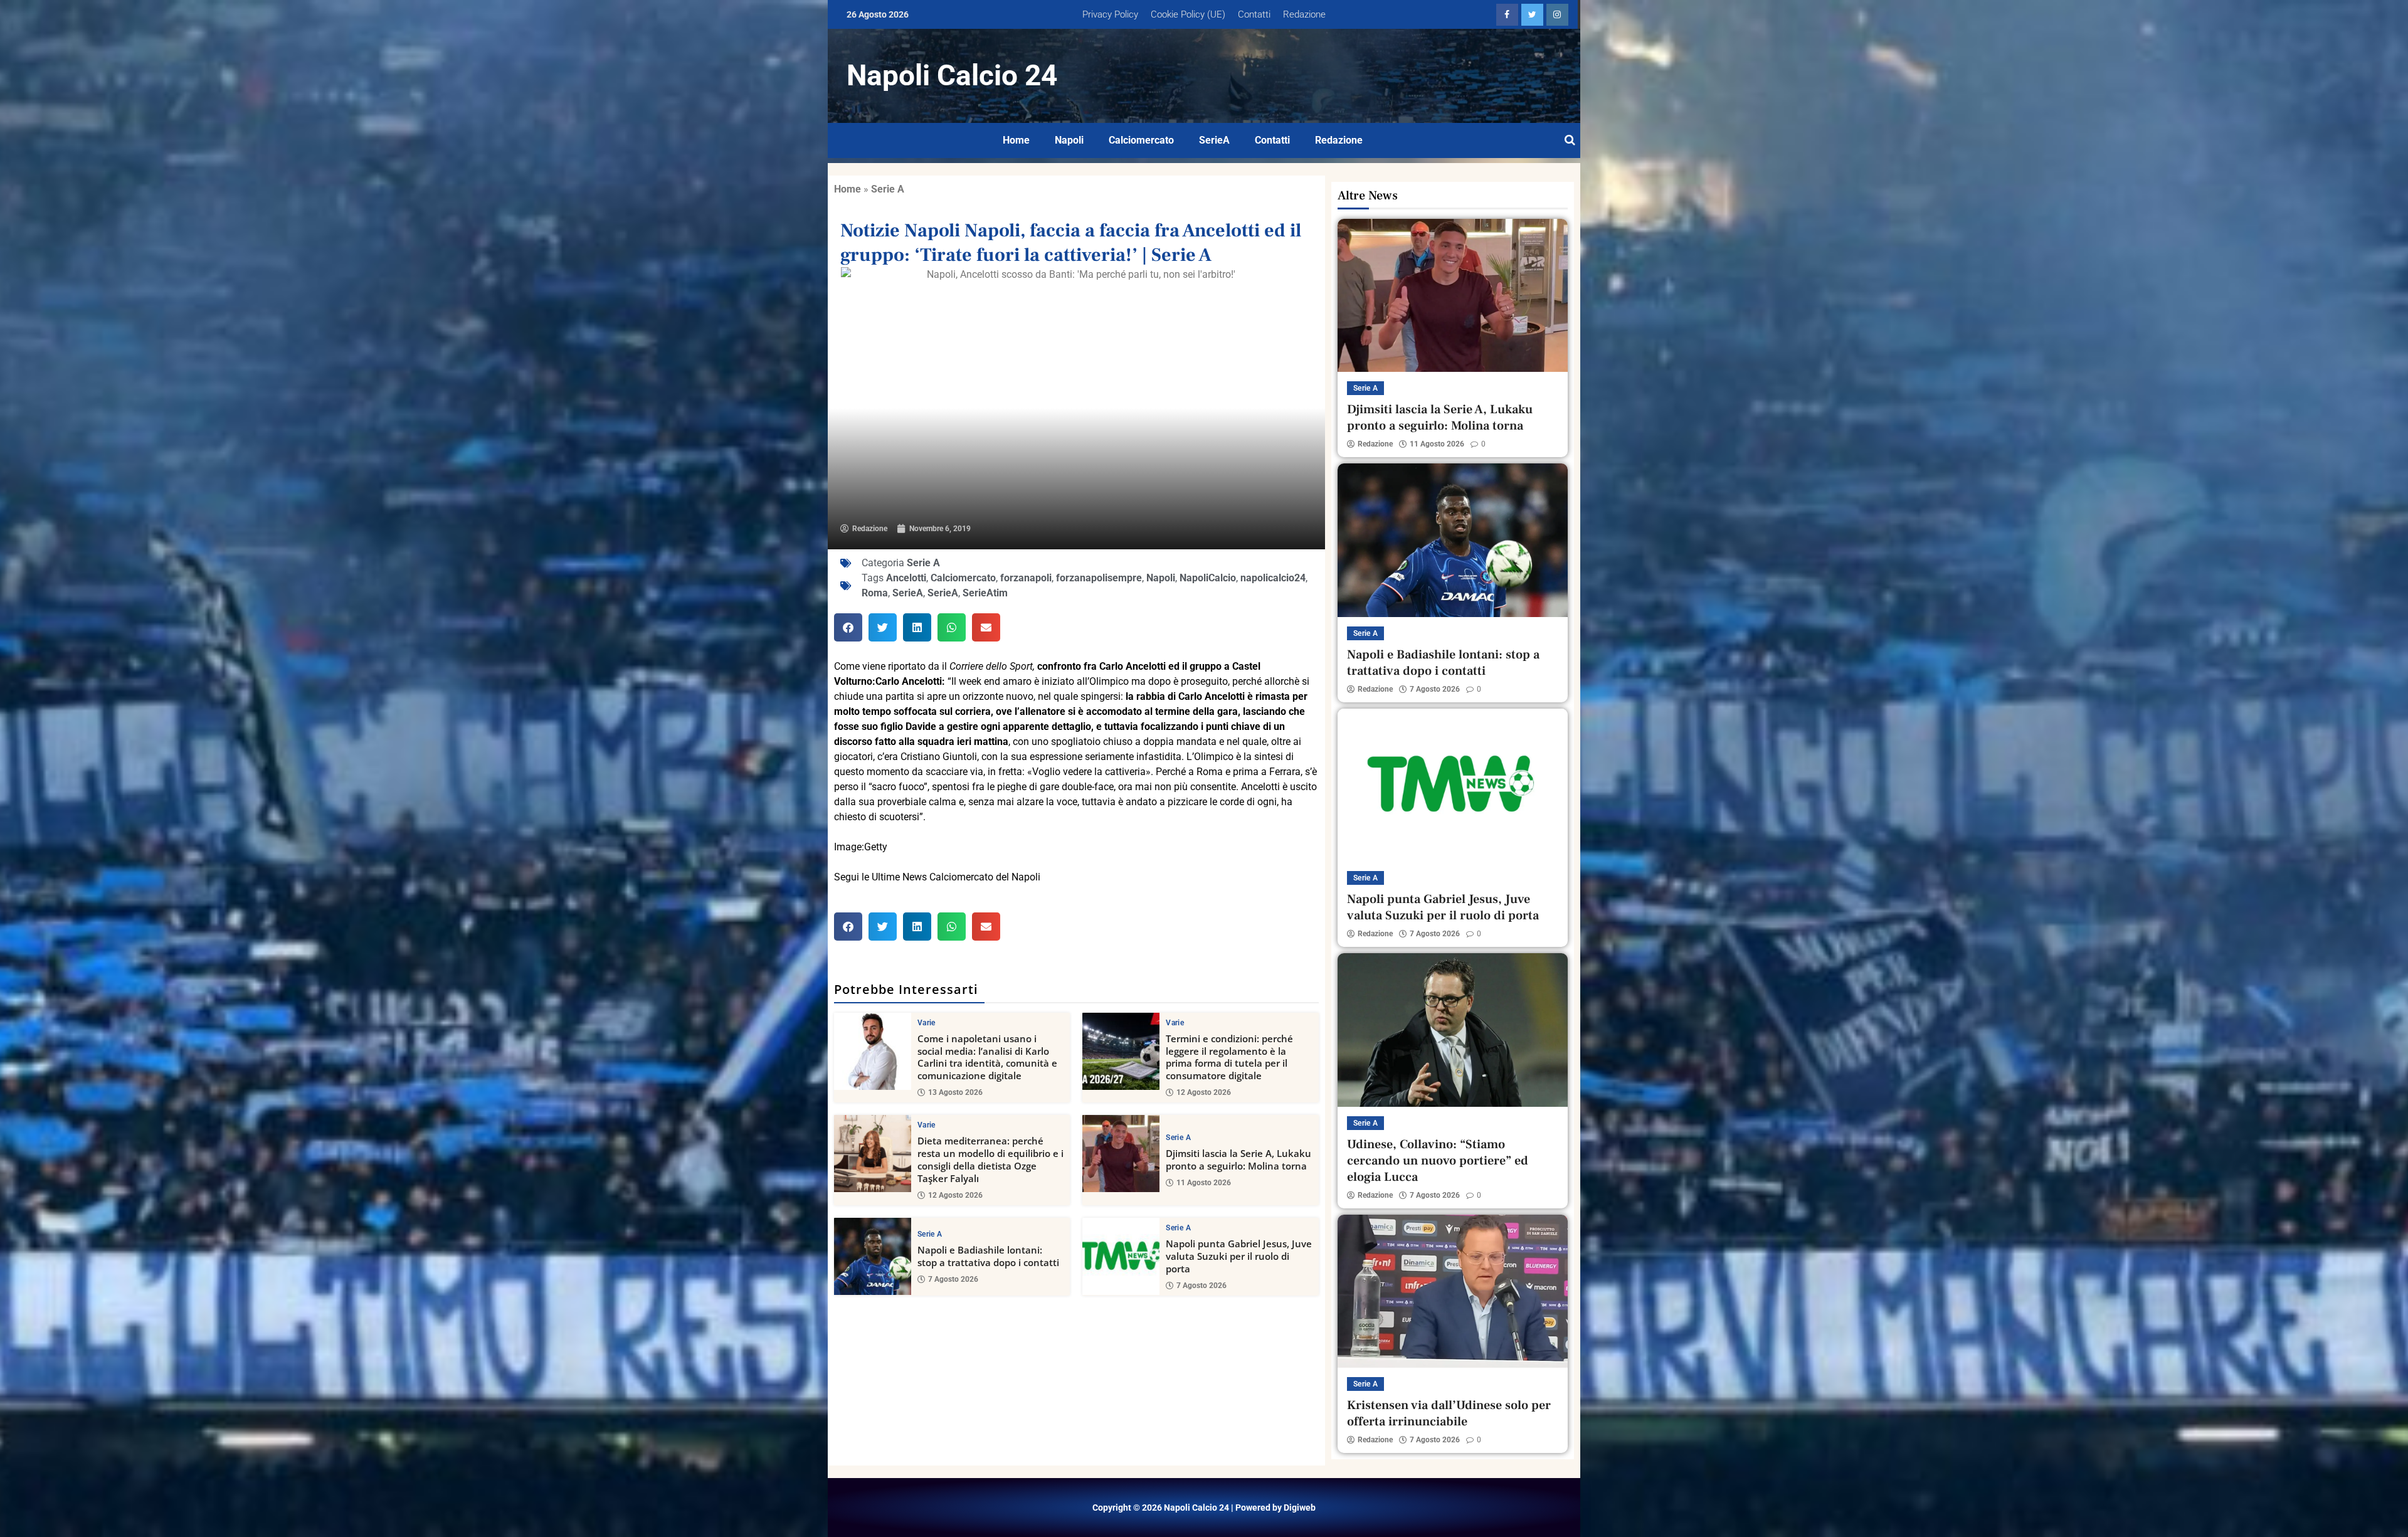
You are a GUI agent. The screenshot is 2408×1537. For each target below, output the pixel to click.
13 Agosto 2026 (955, 1092)
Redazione (1304, 14)
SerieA (1214, 140)
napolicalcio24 (1273, 578)
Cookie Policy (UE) (1188, 14)
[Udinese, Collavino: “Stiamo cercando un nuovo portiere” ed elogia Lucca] (1453, 1030)
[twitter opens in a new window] (1532, 15)
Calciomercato (1141, 140)
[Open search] (1570, 140)
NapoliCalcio (1208, 578)
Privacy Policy (1110, 14)
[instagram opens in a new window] (1557, 15)
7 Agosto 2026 (953, 1279)
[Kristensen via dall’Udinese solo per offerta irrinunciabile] (1453, 1291)
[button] (848, 627)
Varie (927, 1023)
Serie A (888, 189)
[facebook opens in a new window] (1507, 15)
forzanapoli (1026, 578)
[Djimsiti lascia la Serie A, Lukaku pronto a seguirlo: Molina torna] (1121, 1154)
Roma (875, 593)
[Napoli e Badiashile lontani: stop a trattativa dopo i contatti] (873, 1256)
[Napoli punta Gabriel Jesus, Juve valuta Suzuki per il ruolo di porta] (1121, 1256)
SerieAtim (985, 593)
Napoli (1069, 140)
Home (1016, 140)
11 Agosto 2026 (1204, 1183)
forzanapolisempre (1099, 578)
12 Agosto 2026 (1204, 1092)
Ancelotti (906, 578)
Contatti (1254, 14)
